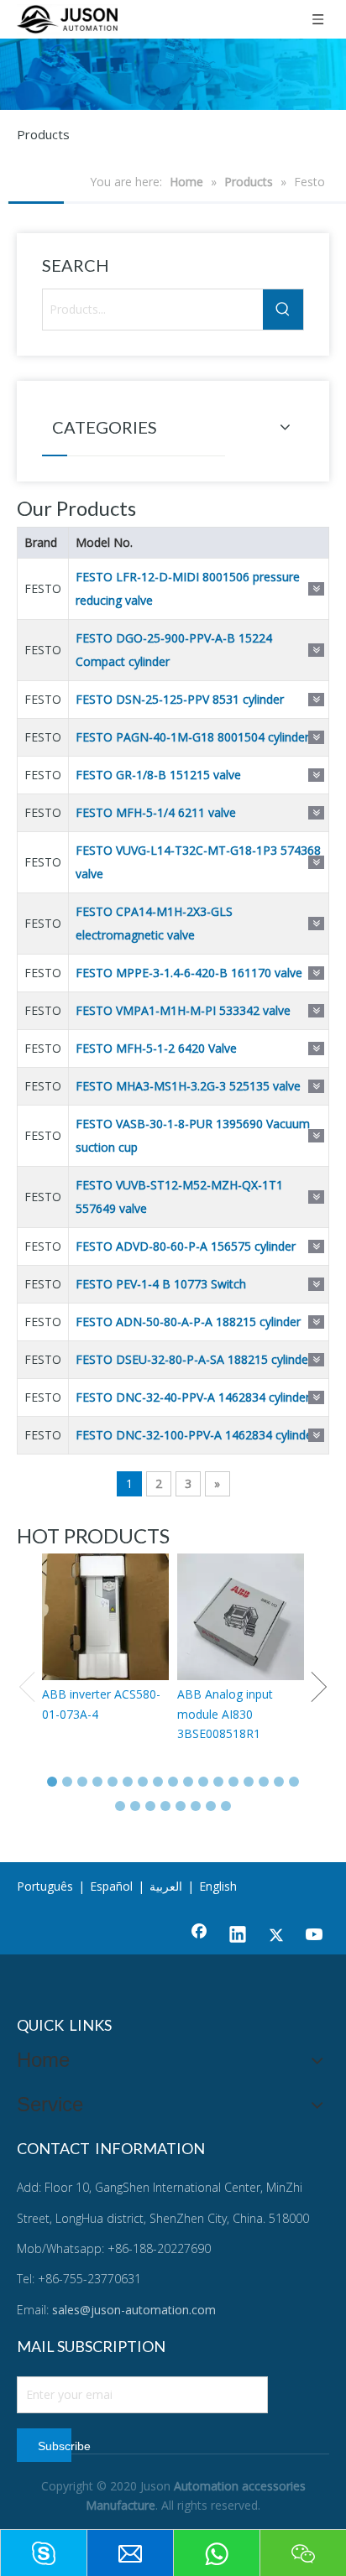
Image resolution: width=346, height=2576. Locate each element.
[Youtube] (315, 1936)
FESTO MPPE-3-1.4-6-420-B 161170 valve (189, 973)
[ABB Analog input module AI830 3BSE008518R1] (241, 1617)
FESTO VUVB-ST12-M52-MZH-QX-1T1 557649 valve (179, 1197)
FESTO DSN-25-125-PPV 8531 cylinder (180, 699)
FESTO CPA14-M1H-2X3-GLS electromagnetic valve (154, 923)
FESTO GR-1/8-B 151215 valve (158, 775)
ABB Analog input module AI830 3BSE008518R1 (225, 1714)
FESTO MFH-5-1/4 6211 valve (156, 812)
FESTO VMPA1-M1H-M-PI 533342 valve (183, 1010)
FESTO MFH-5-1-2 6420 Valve (156, 1048)
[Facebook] (199, 1936)
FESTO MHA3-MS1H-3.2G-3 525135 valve (188, 1086)
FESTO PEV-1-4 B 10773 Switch (161, 1284)
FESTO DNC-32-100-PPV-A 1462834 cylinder (196, 1435)
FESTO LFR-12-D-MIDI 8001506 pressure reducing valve (188, 588)
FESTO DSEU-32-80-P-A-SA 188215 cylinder (194, 1359)
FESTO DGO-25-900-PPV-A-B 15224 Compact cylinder (174, 650)
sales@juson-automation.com (134, 2310)
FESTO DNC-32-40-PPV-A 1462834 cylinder (193, 1397)
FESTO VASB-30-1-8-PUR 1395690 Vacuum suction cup (193, 1135)
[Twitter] (276, 1936)
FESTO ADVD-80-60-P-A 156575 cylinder (186, 1246)
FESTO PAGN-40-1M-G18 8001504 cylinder (192, 737)
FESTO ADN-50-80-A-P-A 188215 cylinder (188, 1322)
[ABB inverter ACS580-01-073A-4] (105, 1617)
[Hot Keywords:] (283, 310)
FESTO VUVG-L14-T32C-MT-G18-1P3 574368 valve (198, 862)
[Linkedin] (238, 1936)
